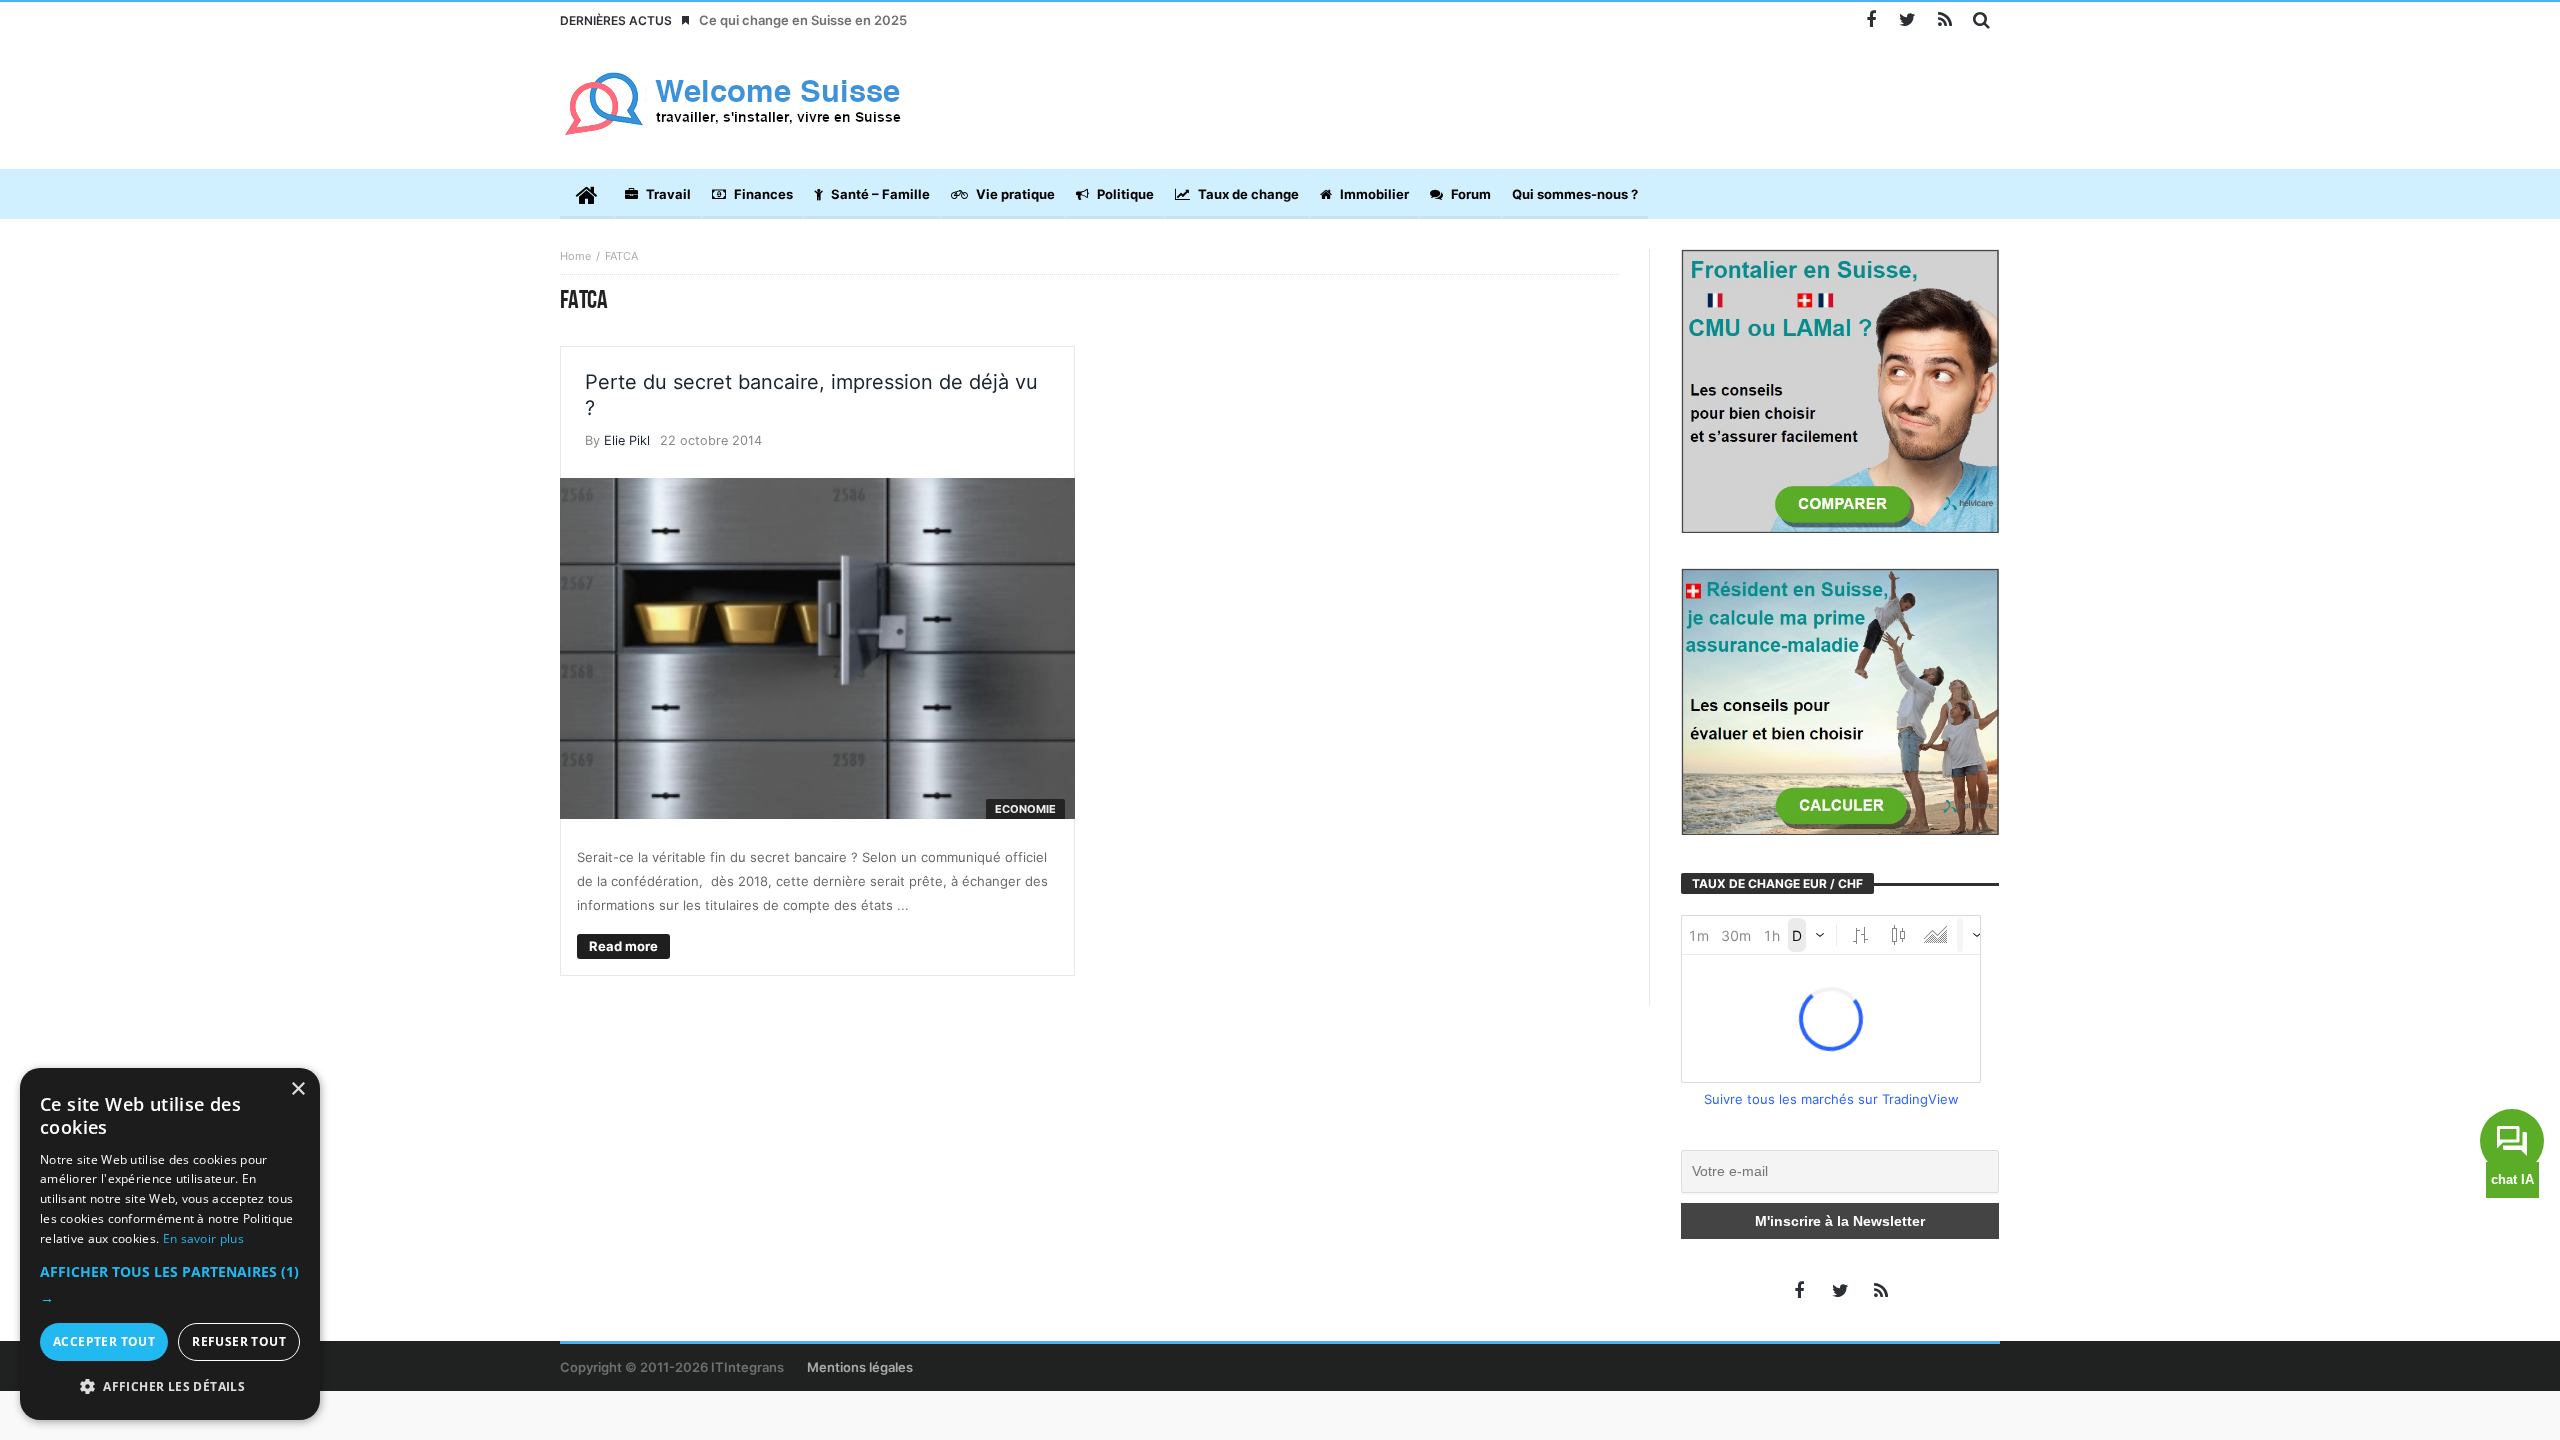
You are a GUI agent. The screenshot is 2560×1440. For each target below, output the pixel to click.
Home (575, 256)
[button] (170, 1285)
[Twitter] (1907, 20)
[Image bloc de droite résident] (1840, 700)
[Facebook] (1870, 20)
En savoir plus (203, 1238)
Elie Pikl (627, 440)
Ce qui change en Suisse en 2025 (803, 20)
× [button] (297, 1089)
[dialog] (170, 1244)
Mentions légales (860, 1367)
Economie (1025, 809)
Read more (623, 946)
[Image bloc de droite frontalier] (1840, 390)
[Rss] (1944, 20)
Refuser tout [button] (239, 1341)
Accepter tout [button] (104, 1341)
